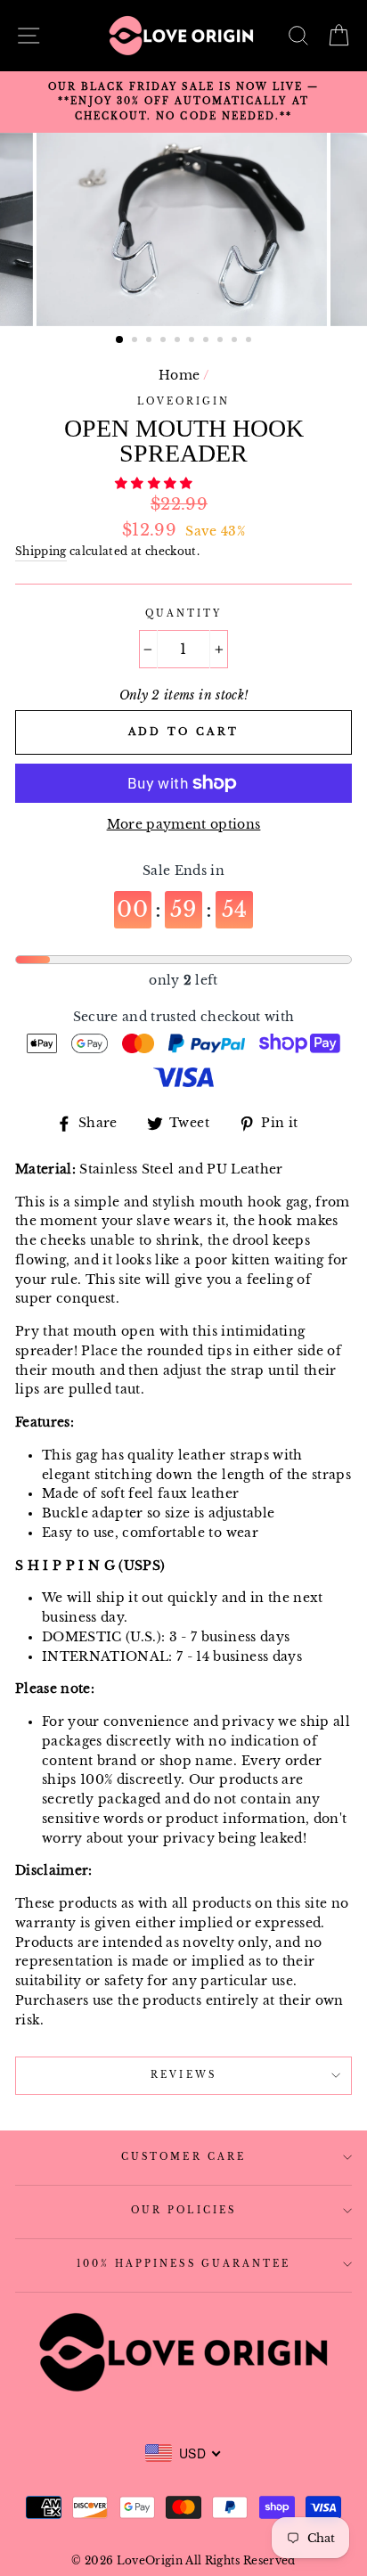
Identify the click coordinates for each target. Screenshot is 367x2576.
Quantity (183, 613)
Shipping (41, 552)
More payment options (184, 825)
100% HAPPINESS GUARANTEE (183, 2264)
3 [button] (151, 341)
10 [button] (250, 341)
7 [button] (208, 341)
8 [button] (222, 341)
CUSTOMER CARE (183, 2157)
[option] (183, 102)
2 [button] (136, 341)
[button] (156, 483)
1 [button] (120, 340)
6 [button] (193, 341)
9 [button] (236, 341)
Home (179, 376)
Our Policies (183, 2210)
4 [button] (165, 341)
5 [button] (179, 341)
